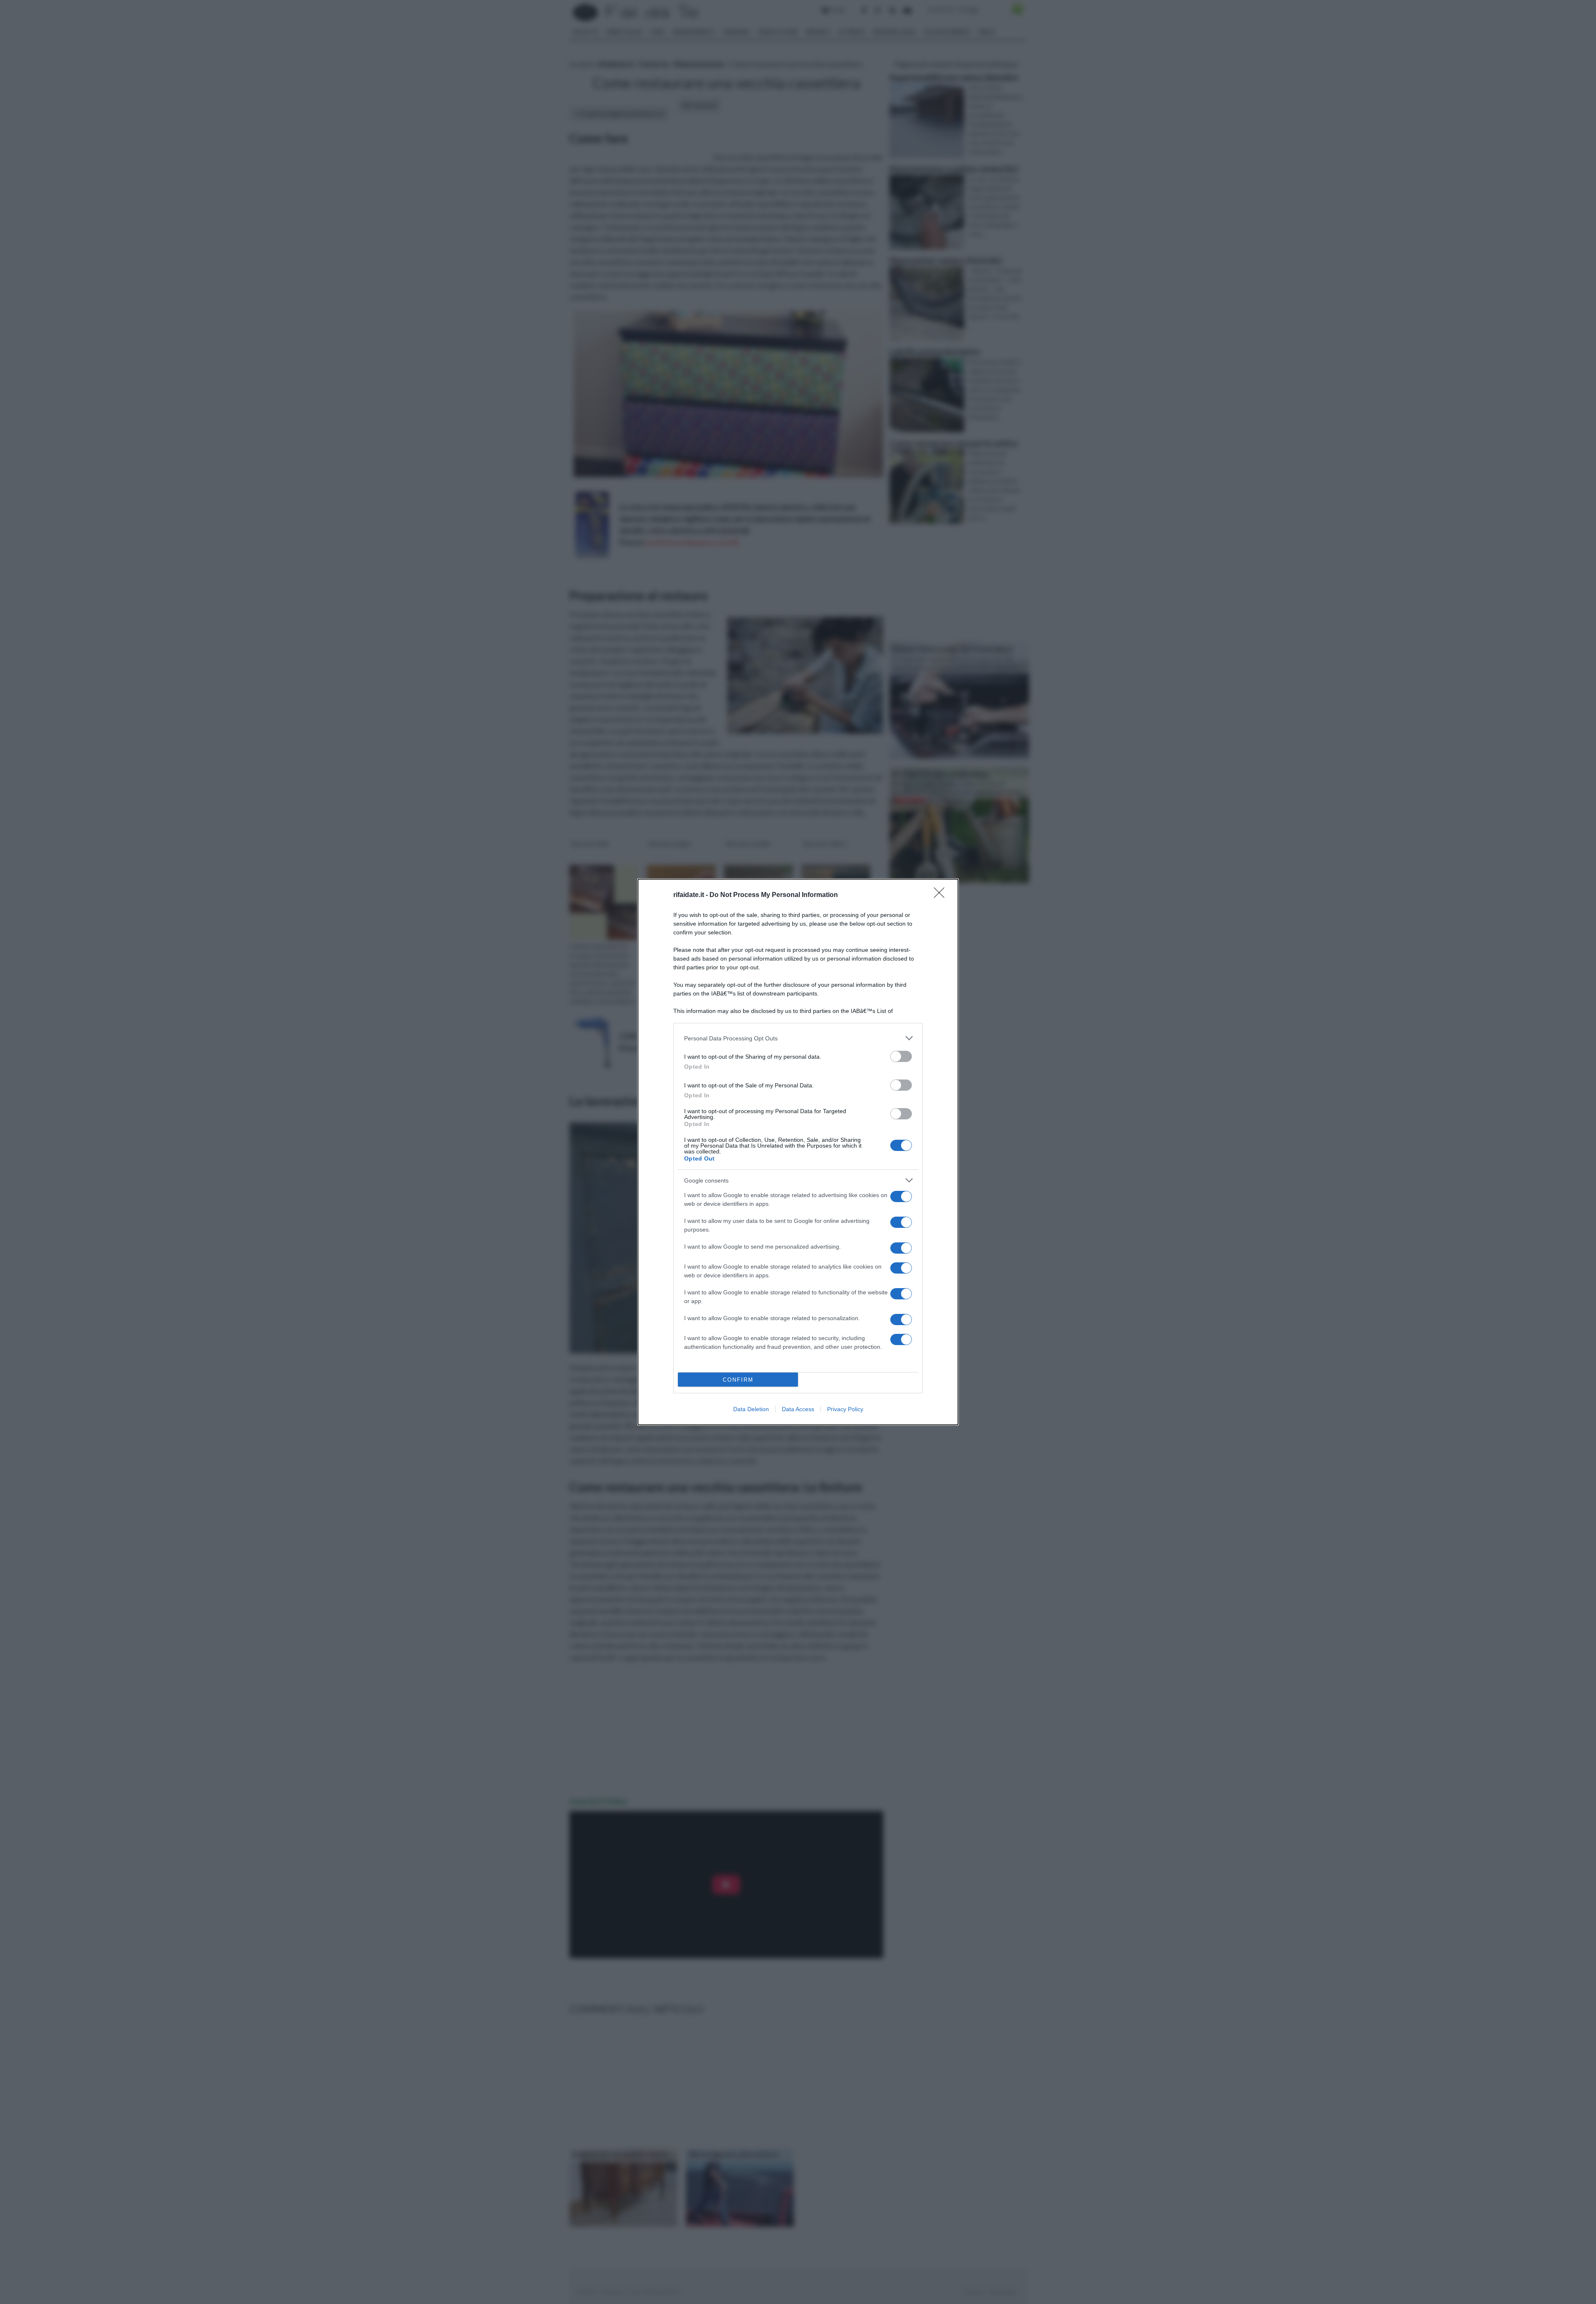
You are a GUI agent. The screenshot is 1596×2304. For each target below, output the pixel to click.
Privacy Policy (845, 1409)
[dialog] (798, 1152)
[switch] (901, 1056)
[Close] (942, 895)
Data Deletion (751, 1409)
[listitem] (798, 1038)
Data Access (798, 1409)
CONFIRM (738, 1380)
